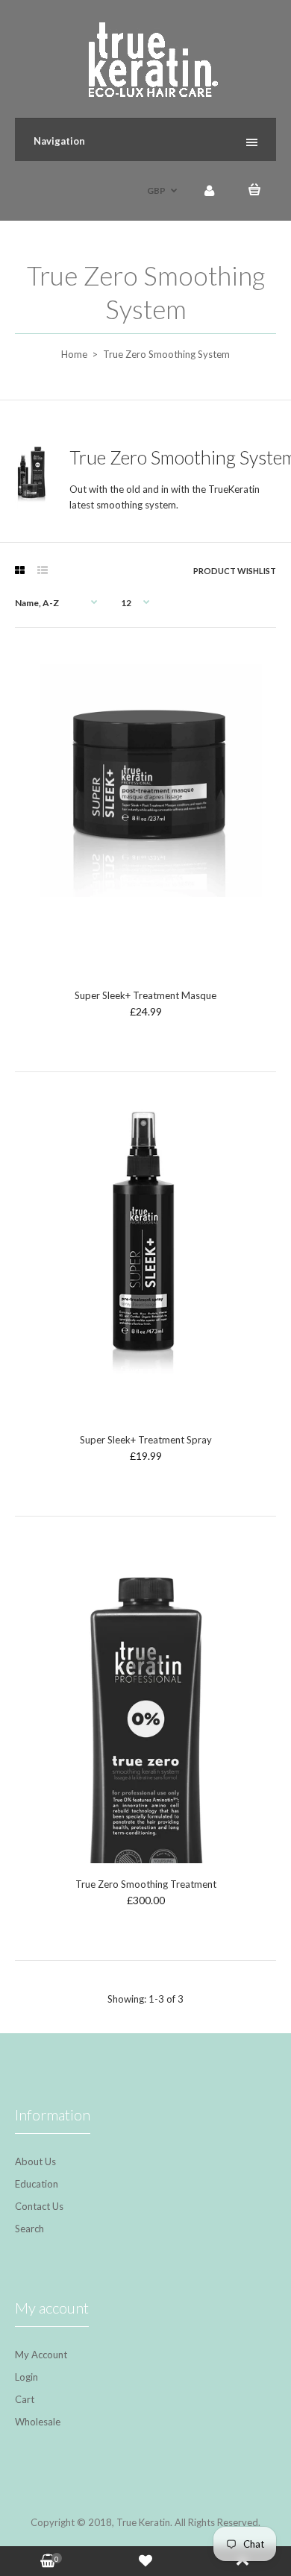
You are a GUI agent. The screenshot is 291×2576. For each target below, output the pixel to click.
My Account (41, 2355)
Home (74, 354)
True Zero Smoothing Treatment (146, 1884)
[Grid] (20, 570)
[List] (43, 570)
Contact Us (39, 2206)
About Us (35, 2161)
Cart (25, 2399)
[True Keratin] (145, 93)
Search (29, 2229)
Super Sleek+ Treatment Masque (145, 995)
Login (26, 2377)
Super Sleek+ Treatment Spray (146, 1440)
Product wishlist (235, 571)
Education (37, 2184)
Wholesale (38, 2422)
